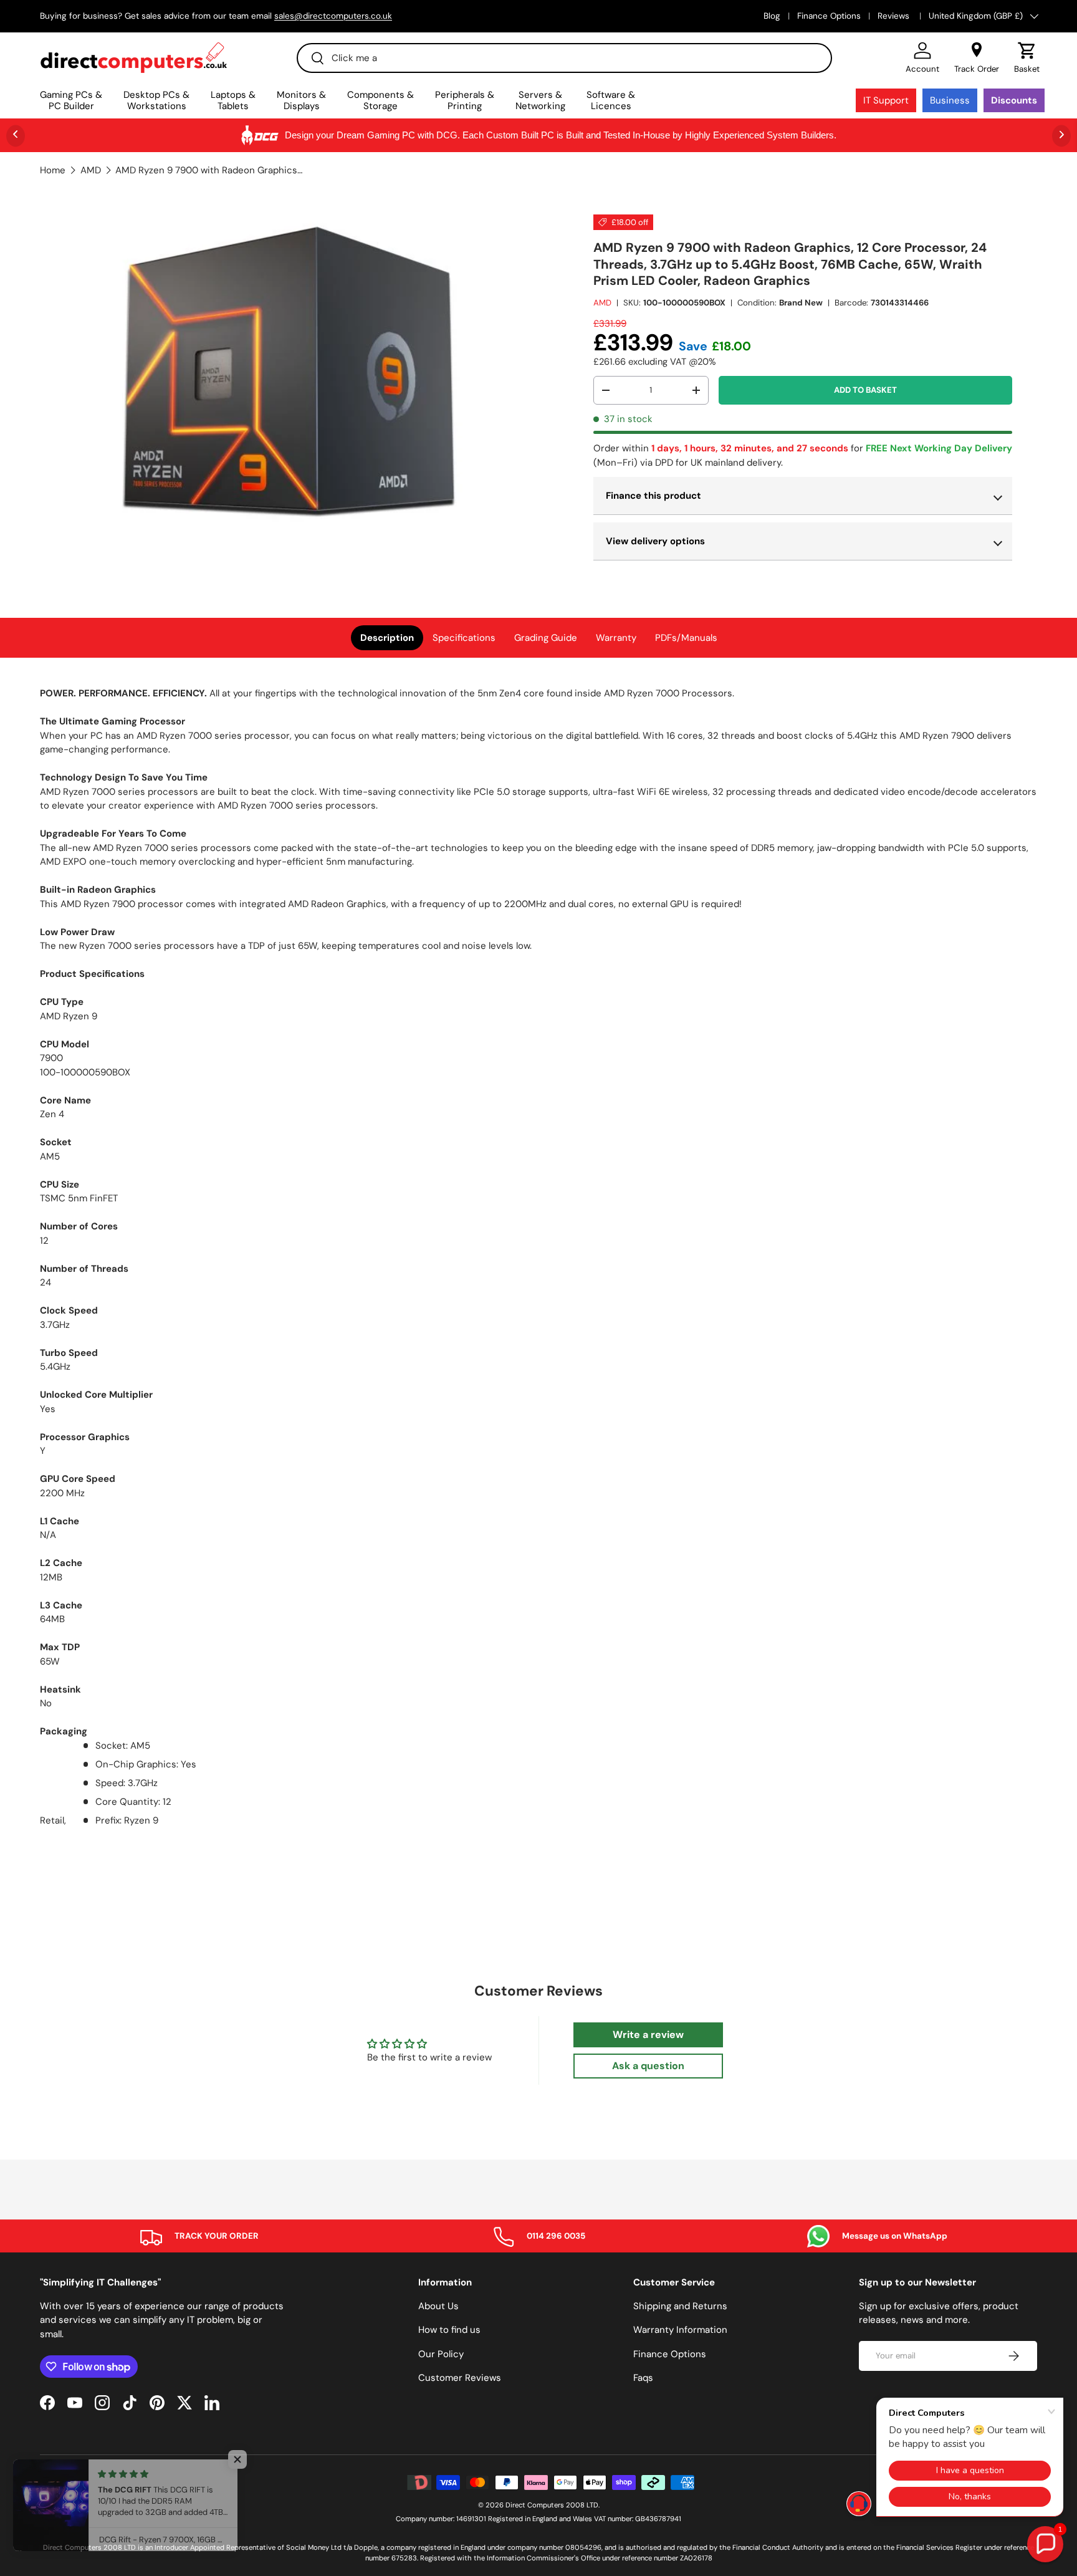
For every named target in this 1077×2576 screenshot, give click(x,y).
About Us (438, 2306)
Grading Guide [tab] (546, 638)
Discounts (1014, 100)
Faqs (643, 2378)
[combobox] (564, 58)
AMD (91, 171)
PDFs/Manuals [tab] (686, 638)
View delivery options (655, 541)
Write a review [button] (648, 2035)
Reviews (895, 16)
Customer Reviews (460, 2378)
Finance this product (653, 496)
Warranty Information (680, 2330)
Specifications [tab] (464, 638)
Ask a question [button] (648, 2066)
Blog (772, 16)
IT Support (886, 100)
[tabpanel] (538, 1257)
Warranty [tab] (616, 638)
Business (950, 100)
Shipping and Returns (680, 2306)
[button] (1027, 58)
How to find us (449, 2330)
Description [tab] (387, 638)
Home (53, 171)
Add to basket (865, 390)
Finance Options (829, 16)
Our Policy (441, 2354)
